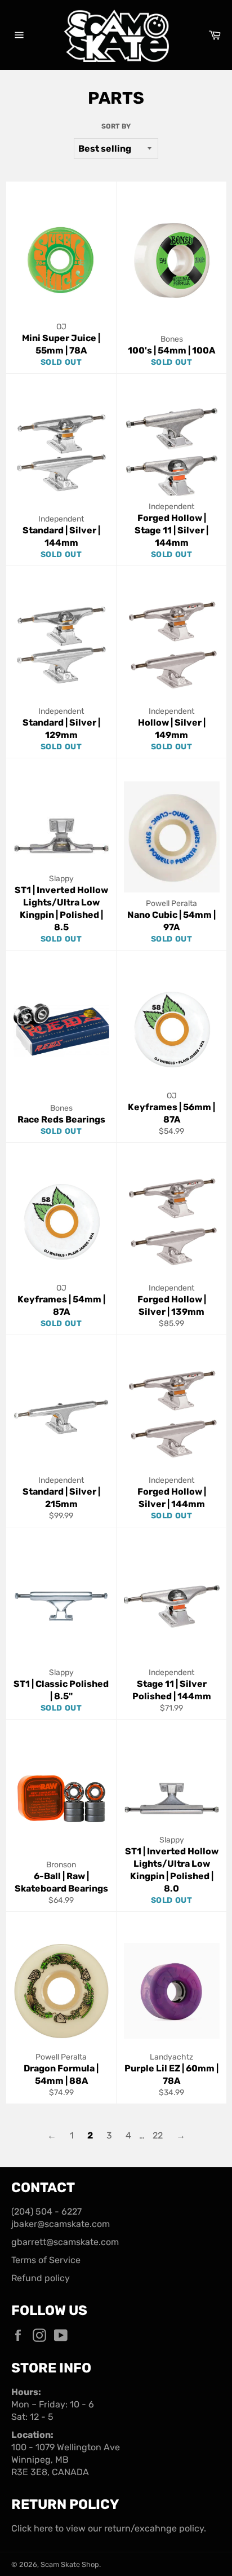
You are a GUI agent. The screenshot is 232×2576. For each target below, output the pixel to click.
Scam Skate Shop (70, 2564)
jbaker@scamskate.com (61, 2224)
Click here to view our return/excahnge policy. (109, 2528)
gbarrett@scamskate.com (65, 2242)
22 (158, 2135)
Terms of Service (46, 2260)
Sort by (116, 126)
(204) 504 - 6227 (46, 2212)
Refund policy (41, 2278)
